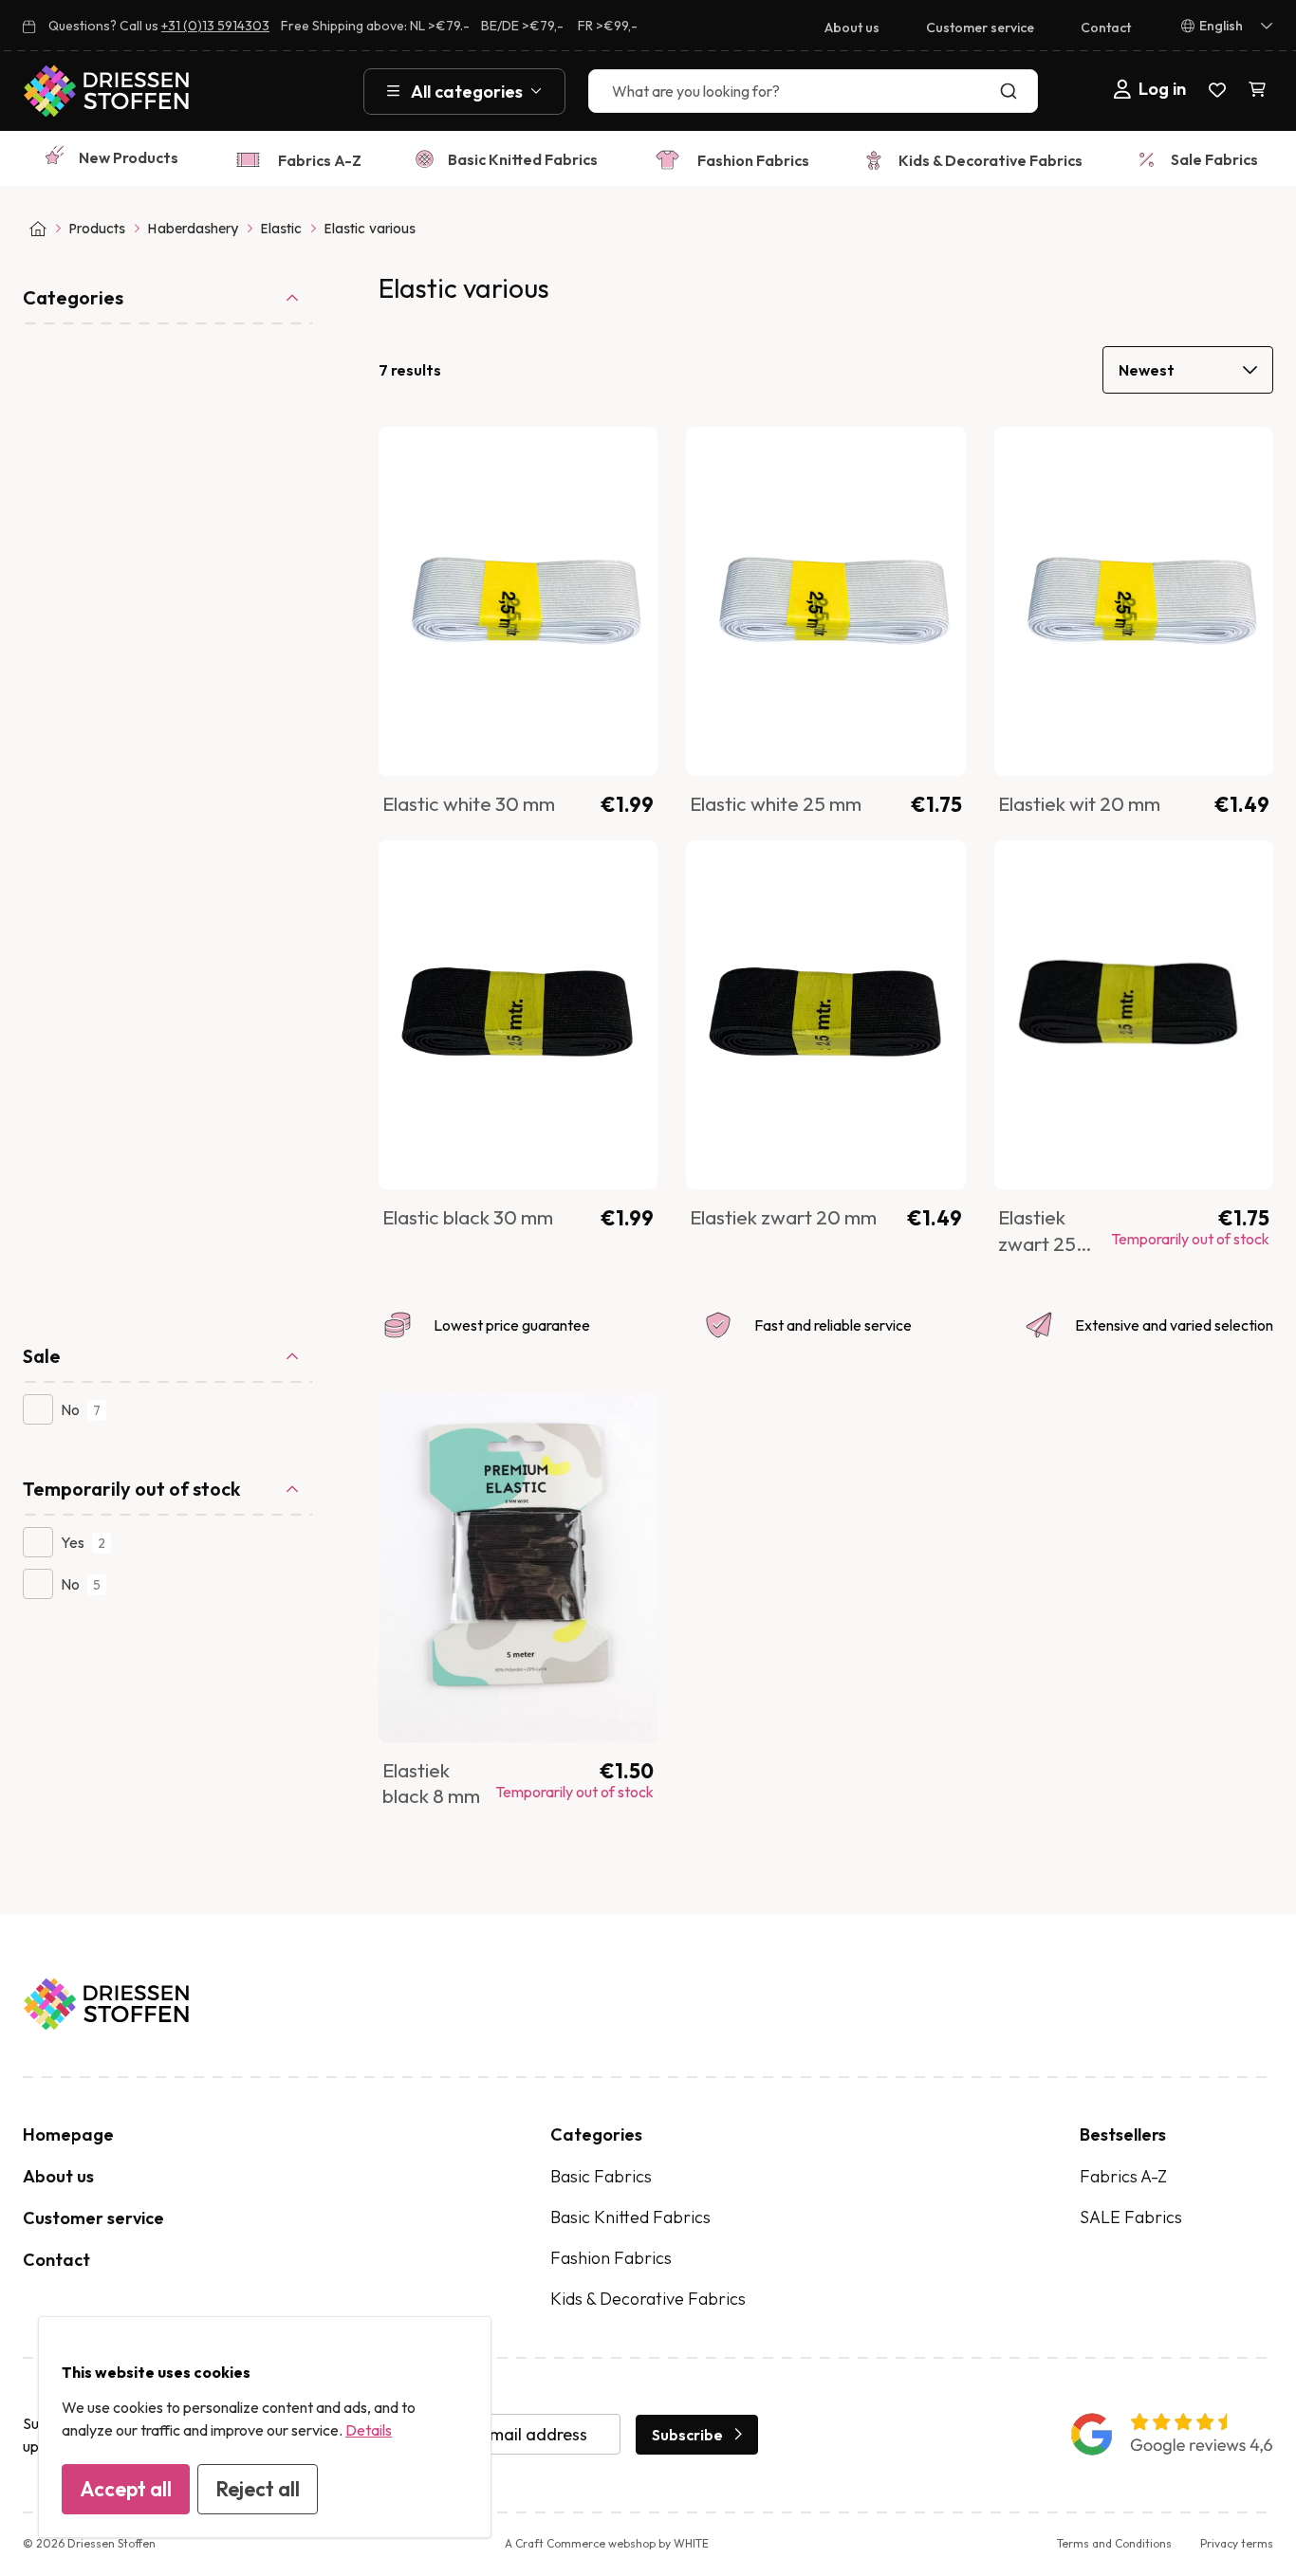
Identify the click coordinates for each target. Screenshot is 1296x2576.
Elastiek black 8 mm (431, 1783)
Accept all (126, 2489)
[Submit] (1013, 91)
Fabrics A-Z (320, 160)
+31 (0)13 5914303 (215, 26)
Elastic (281, 229)
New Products (129, 157)
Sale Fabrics (1214, 159)
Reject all (258, 2489)
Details (369, 2430)
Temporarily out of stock (131, 1489)
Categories (73, 297)
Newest (1147, 370)
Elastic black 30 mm (468, 1217)
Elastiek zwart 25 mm (1037, 1243)
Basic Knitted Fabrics (523, 159)
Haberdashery (193, 229)
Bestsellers (1123, 2134)
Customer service (980, 28)
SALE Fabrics (1131, 2217)
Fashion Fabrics (753, 160)
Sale (42, 1356)
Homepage (68, 2134)
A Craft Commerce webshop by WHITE (607, 2543)
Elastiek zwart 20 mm (783, 1217)
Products (97, 229)
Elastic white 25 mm (776, 803)
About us (852, 28)
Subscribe (687, 2435)
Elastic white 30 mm (469, 803)
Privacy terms (1237, 2543)
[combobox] (813, 91)
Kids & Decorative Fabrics (991, 160)
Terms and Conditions (1114, 2543)
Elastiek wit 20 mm (1079, 803)
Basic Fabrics (601, 2176)
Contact (1106, 28)
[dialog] (265, 2427)
